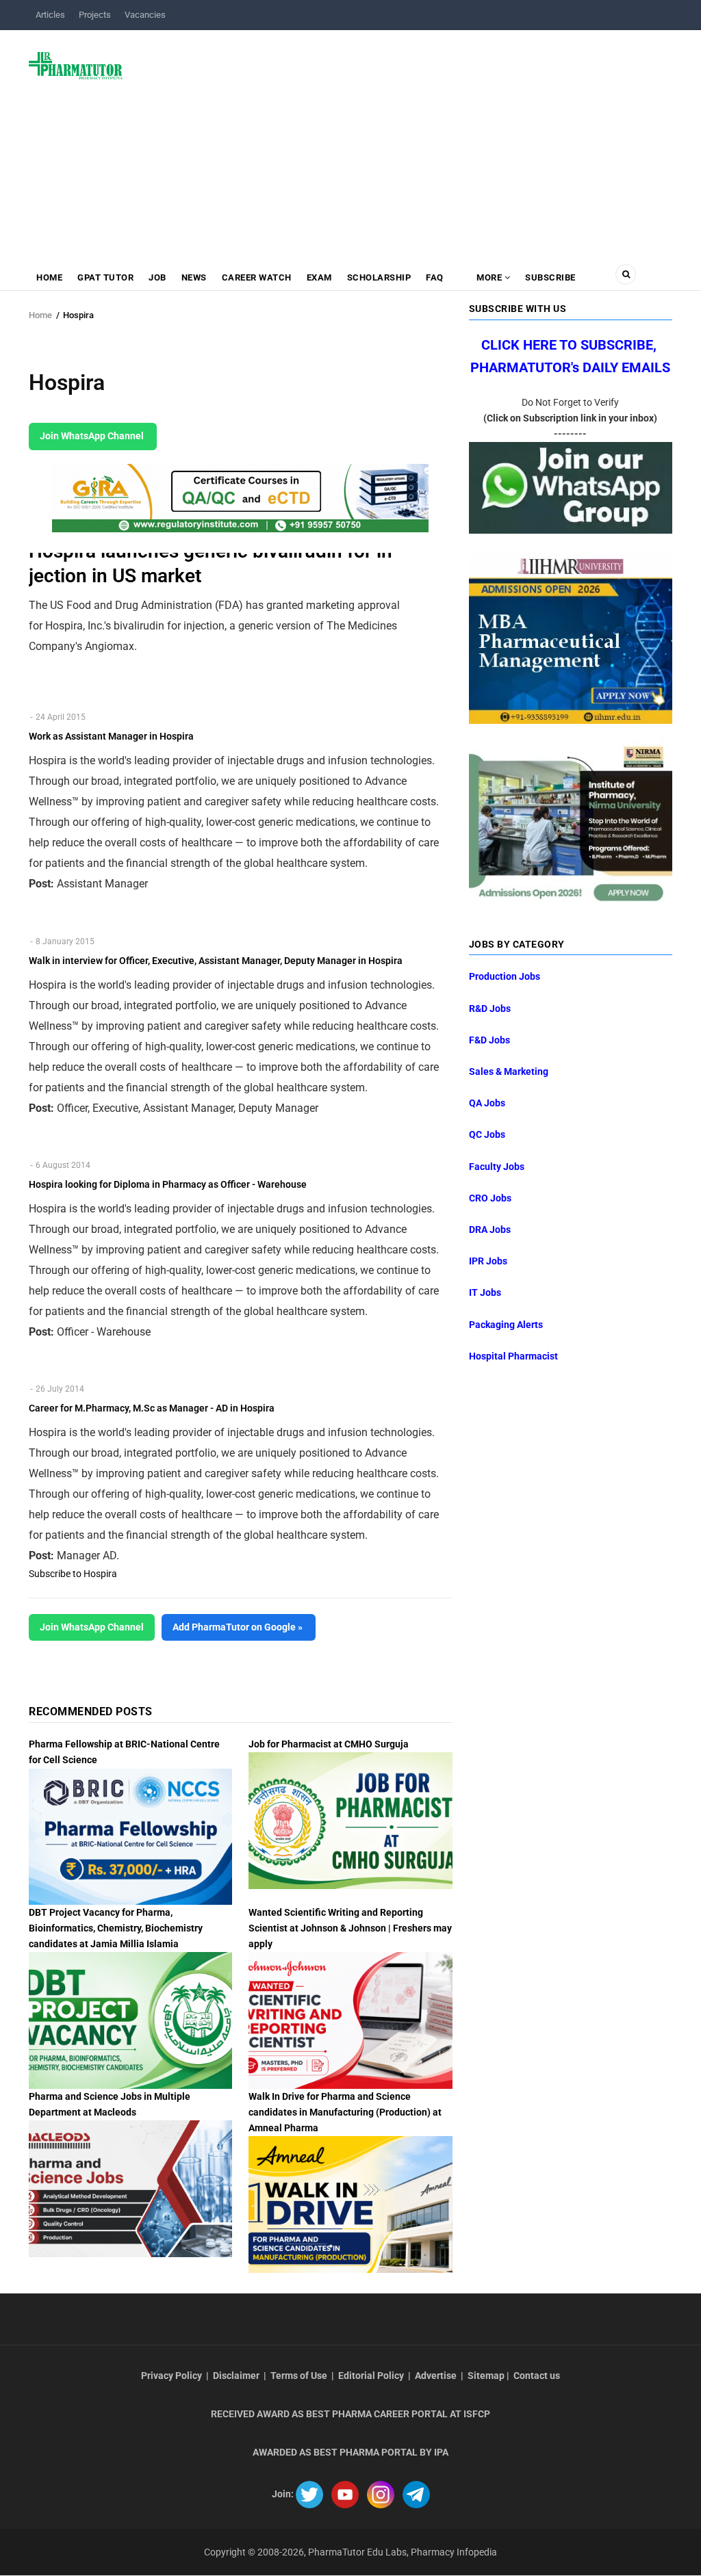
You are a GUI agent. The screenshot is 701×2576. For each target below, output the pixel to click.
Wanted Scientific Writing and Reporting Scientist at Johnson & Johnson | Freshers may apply (350, 1928)
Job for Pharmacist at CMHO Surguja (329, 1744)
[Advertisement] (406, 140)
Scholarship (379, 277)
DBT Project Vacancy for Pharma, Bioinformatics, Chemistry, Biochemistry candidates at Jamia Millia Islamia (116, 1928)
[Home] (76, 65)
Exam (319, 277)
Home (49, 277)
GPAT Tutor (105, 277)
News (194, 277)
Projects (95, 15)
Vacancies (145, 15)
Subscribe (550, 277)
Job (157, 277)
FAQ (435, 277)
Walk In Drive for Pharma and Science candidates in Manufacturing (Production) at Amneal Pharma (345, 2112)
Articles (50, 15)
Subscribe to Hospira (73, 1574)
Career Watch (257, 277)
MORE (489, 277)
